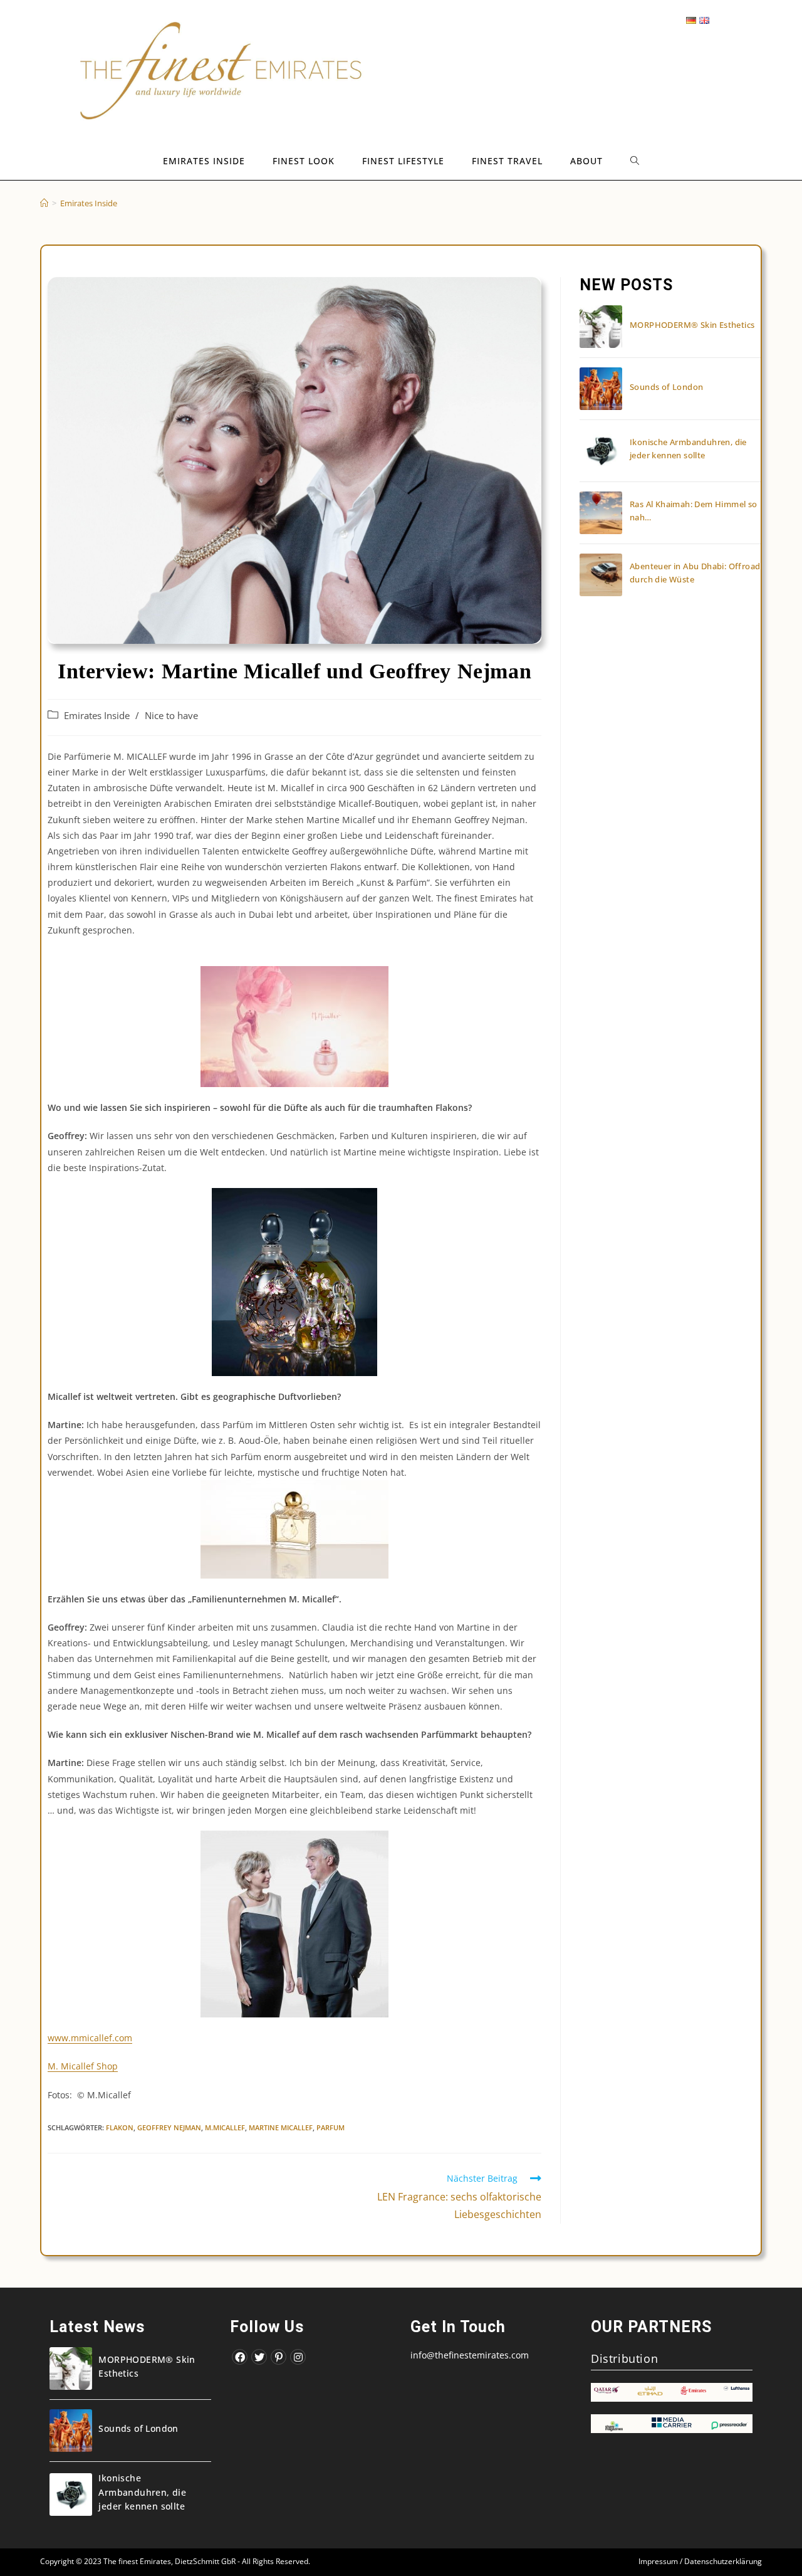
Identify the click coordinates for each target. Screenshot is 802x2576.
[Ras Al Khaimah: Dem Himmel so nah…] (601, 513)
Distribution (624, 2358)
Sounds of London (666, 387)
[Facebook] (240, 2357)
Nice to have (171, 716)
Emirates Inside (97, 716)
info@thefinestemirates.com (470, 2355)
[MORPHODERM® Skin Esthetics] (601, 327)
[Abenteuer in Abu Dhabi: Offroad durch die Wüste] (601, 575)
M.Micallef (225, 2127)
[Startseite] (44, 203)
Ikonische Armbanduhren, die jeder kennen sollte (142, 2492)
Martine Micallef (281, 2127)
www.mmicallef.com (90, 2038)
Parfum (331, 2127)
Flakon (120, 2127)
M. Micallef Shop (83, 2066)
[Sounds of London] (601, 389)
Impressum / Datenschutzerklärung (700, 2561)
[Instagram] (298, 2357)
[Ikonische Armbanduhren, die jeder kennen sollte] (601, 451)
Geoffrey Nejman (169, 2127)
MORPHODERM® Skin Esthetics (692, 325)
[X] (259, 2357)
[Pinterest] (279, 2357)
